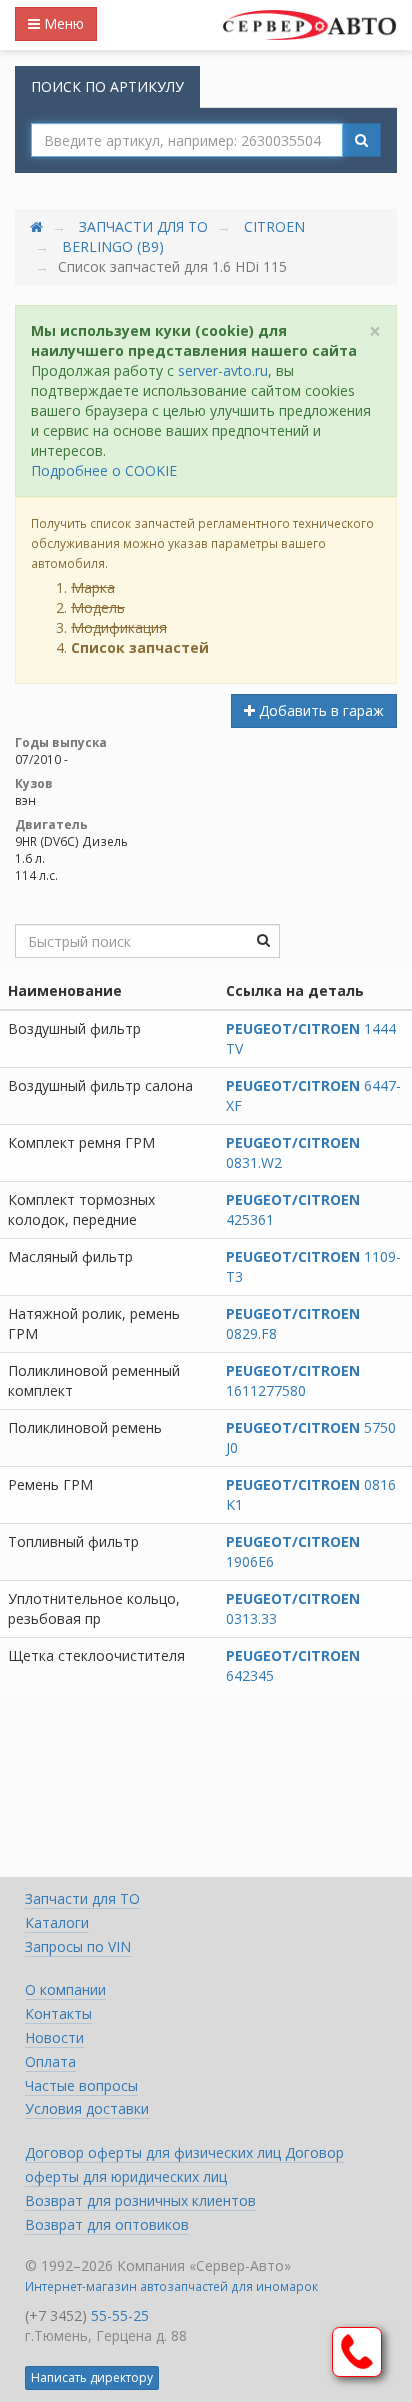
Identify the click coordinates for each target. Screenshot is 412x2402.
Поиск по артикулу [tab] (107, 86)
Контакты (58, 2013)
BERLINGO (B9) (113, 246)
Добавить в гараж (319, 710)
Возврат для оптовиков (107, 2224)
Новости (54, 2037)
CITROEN (274, 226)
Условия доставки (87, 2108)
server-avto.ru (223, 370)
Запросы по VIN (78, 1946)
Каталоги (57, 1922)
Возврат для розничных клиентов (140, 2200)
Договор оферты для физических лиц (155, 2152)
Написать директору (92, 2377)
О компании (65, 1989)
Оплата (50, 2061)
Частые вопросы (81, 2085)
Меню (62, 23)
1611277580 (293, 1380)
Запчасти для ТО (143, 226)
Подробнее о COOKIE (104, 470)
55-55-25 (120, 2315)
